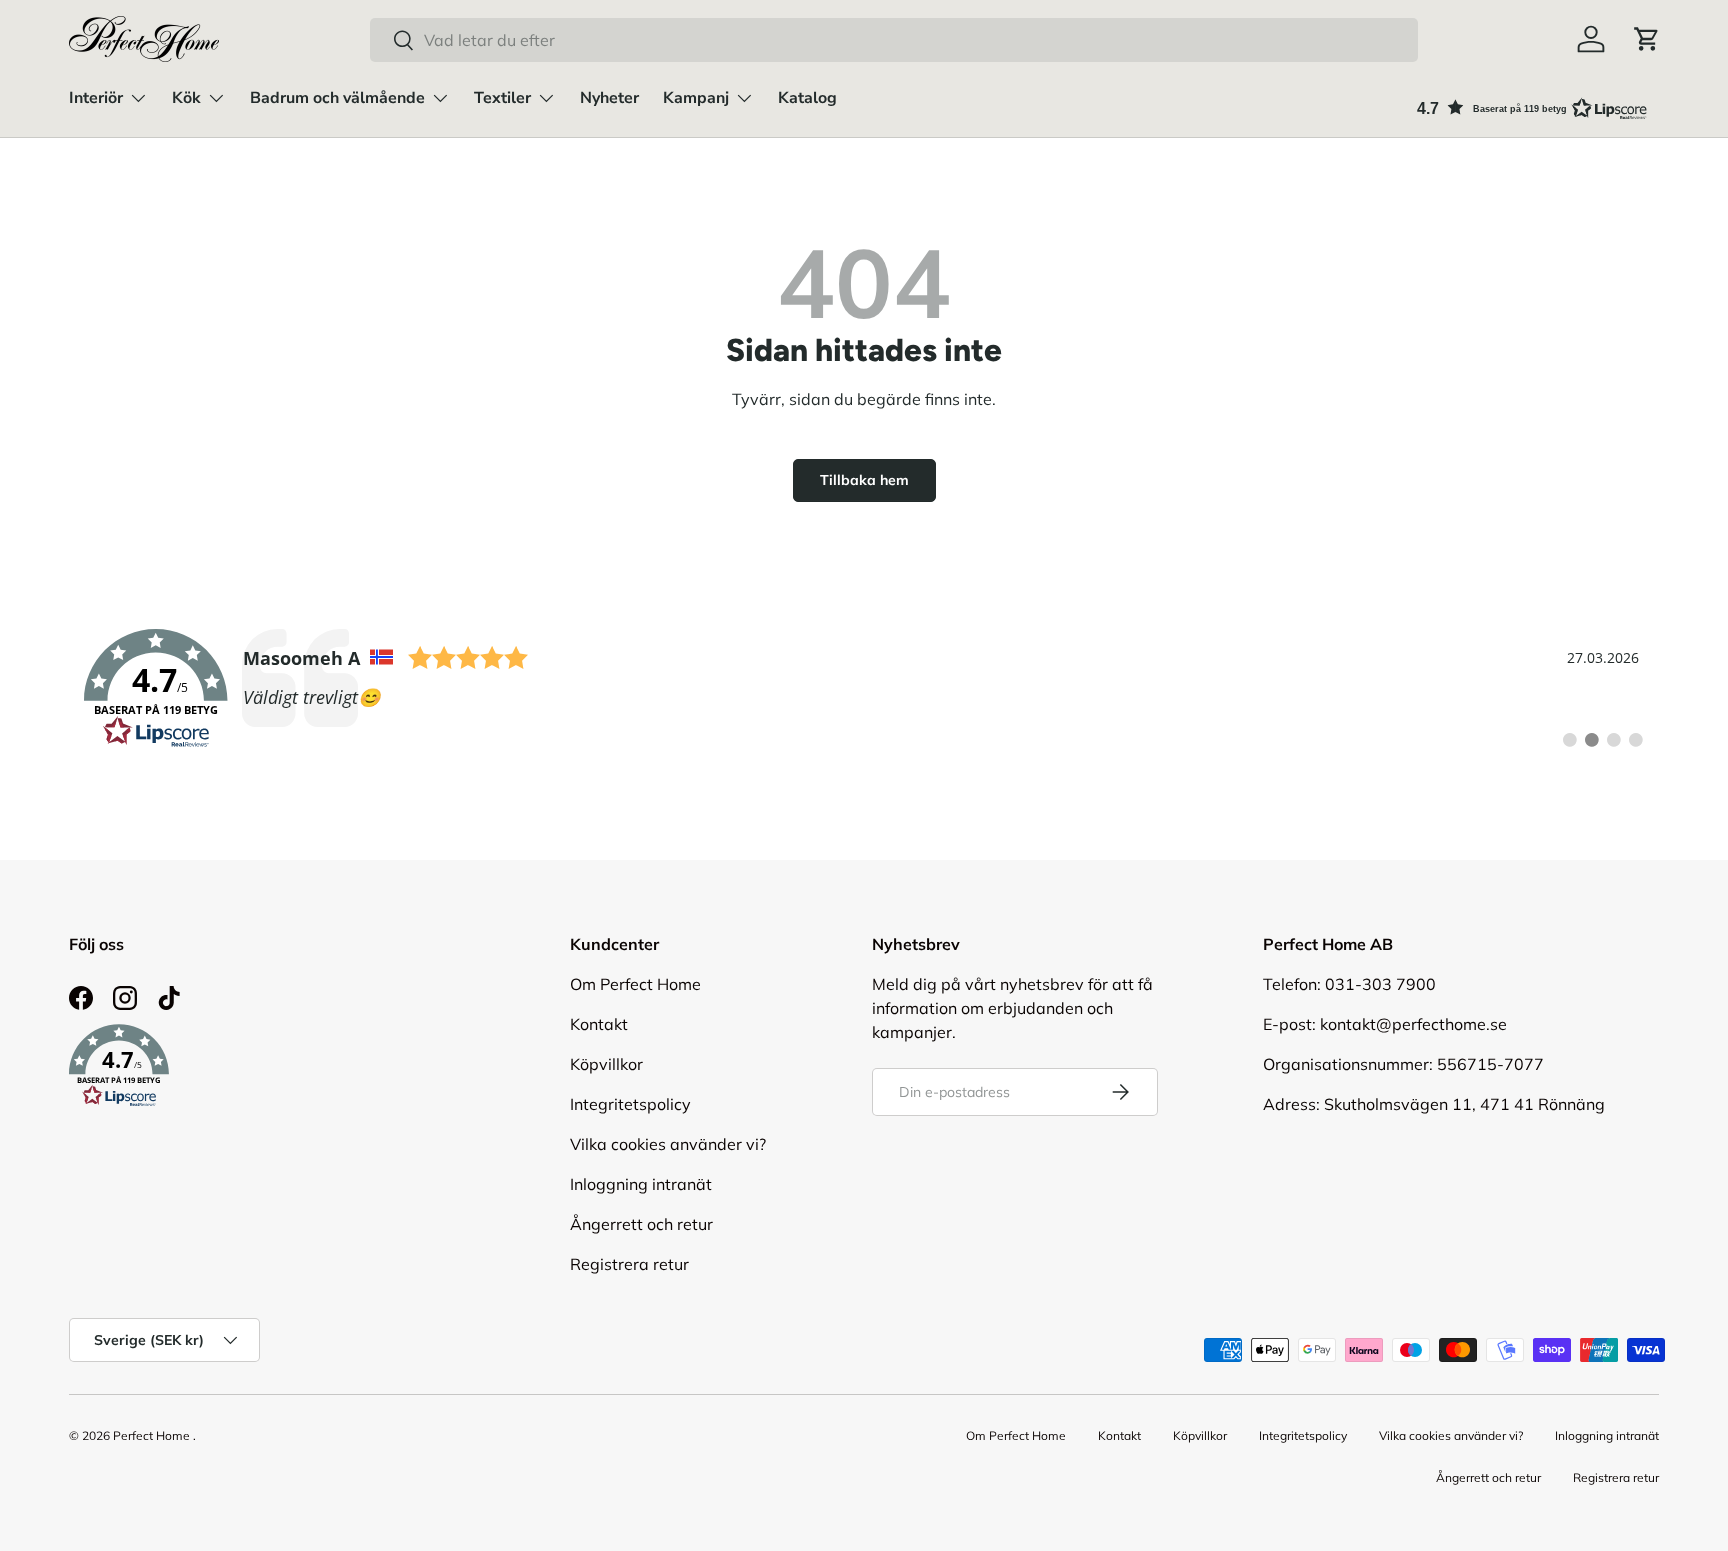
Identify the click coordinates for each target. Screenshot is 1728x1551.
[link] (864, 689)
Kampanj (696, 98)
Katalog (807, 98)
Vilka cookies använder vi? (668, 1144)
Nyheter (609, 98)
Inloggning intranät (641, 1184)
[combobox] (894, 40)
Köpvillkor (606, 1064)
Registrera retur (629, 1264)
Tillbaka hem (864, 480)
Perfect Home (151, 1435)
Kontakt (599, 1024)
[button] (1647, 39)
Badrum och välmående (337, 98)
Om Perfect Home (635, 984)
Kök (186, 98)
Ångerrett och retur (641, 1224)
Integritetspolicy (630, 1104)
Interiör (96, 98)
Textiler (502, 98)
